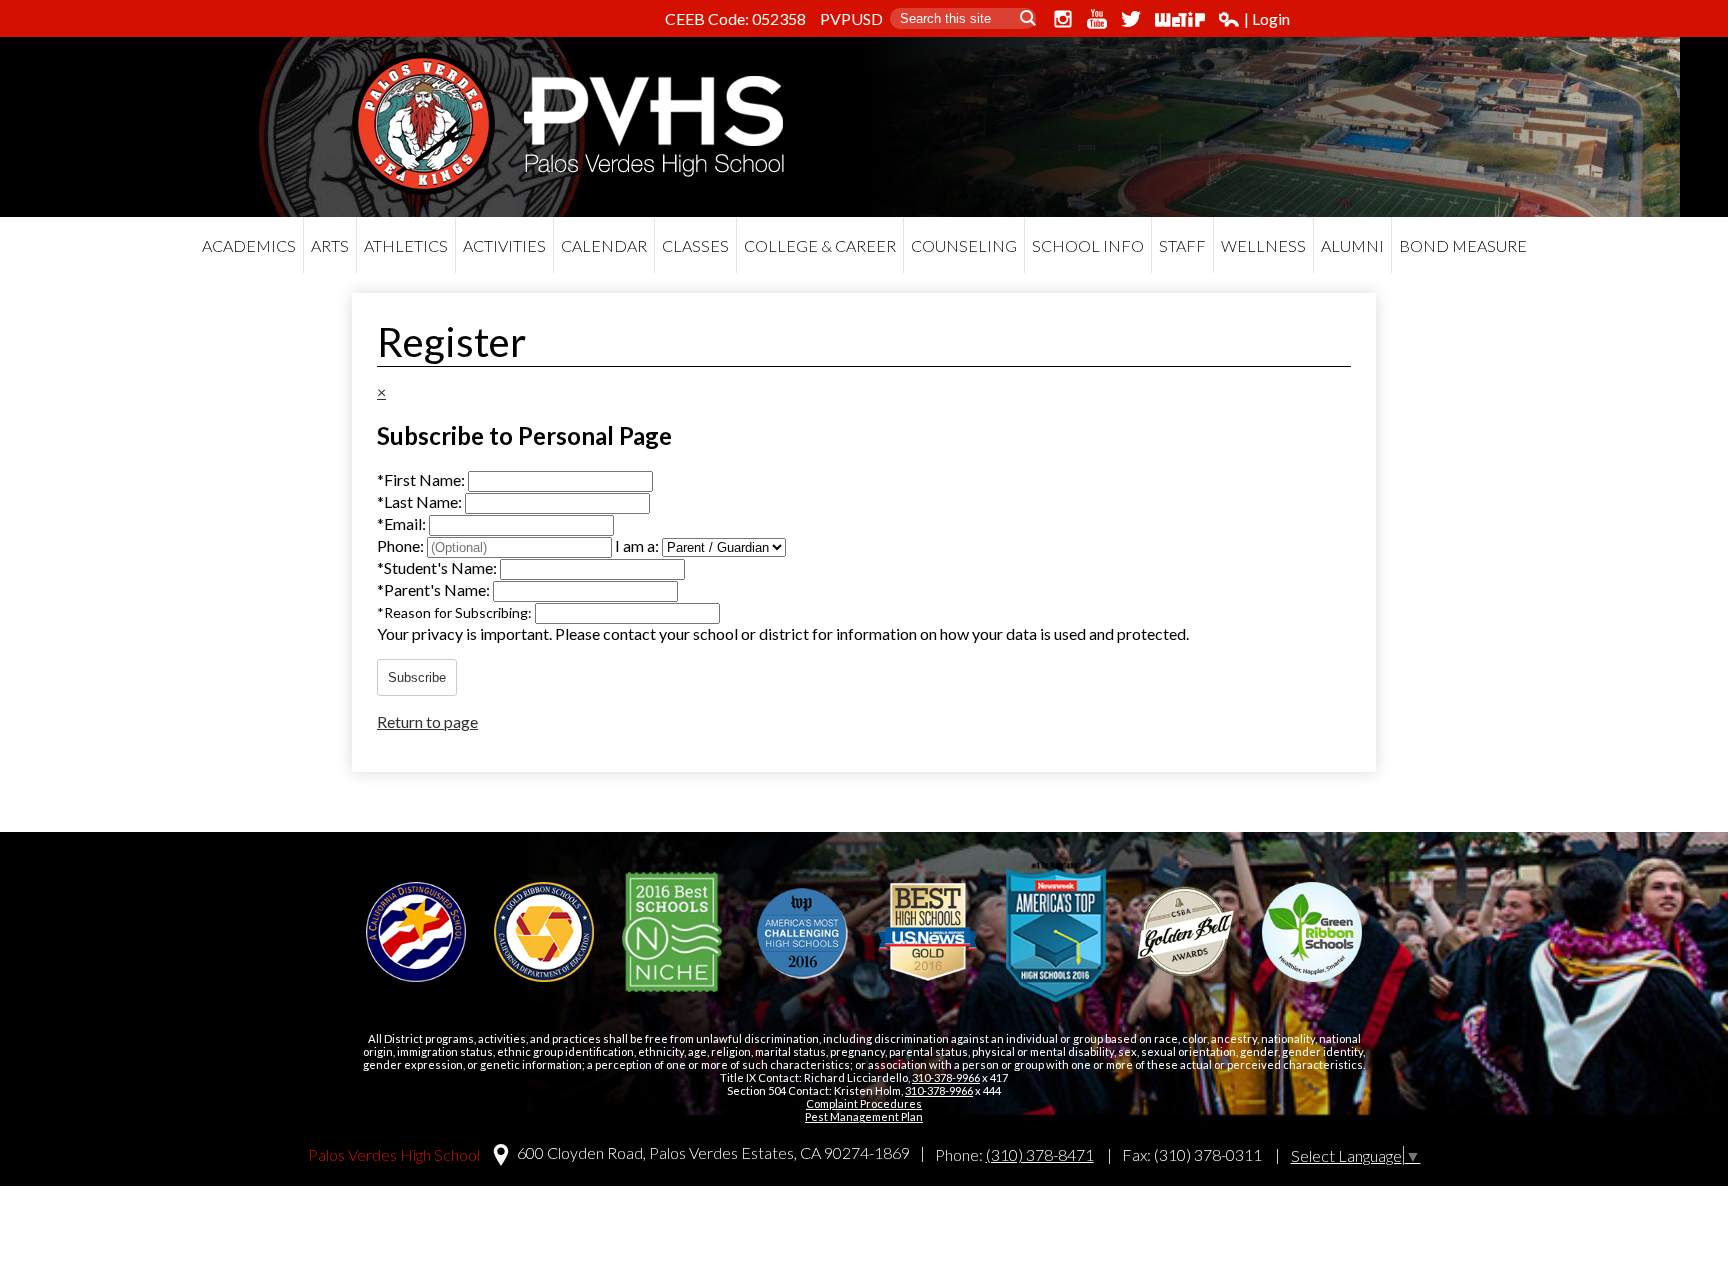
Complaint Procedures (864, 1103)
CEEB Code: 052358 (735, 18)
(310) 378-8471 (1040, 1154)
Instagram (1063, 19)
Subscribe (417, 677)
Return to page (427, 721)
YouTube (1097, 19)
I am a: (637, 545)
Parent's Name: (435, 589)
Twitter (1131, 19)
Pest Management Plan (864, 1116)
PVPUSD (851, 18)
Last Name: (421, 501)
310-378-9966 (946, 1077)
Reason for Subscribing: (456, 612)
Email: (403, 523)
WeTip (1180, 19)
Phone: (402, 545)
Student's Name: (438, 567)
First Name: (422, 479)
